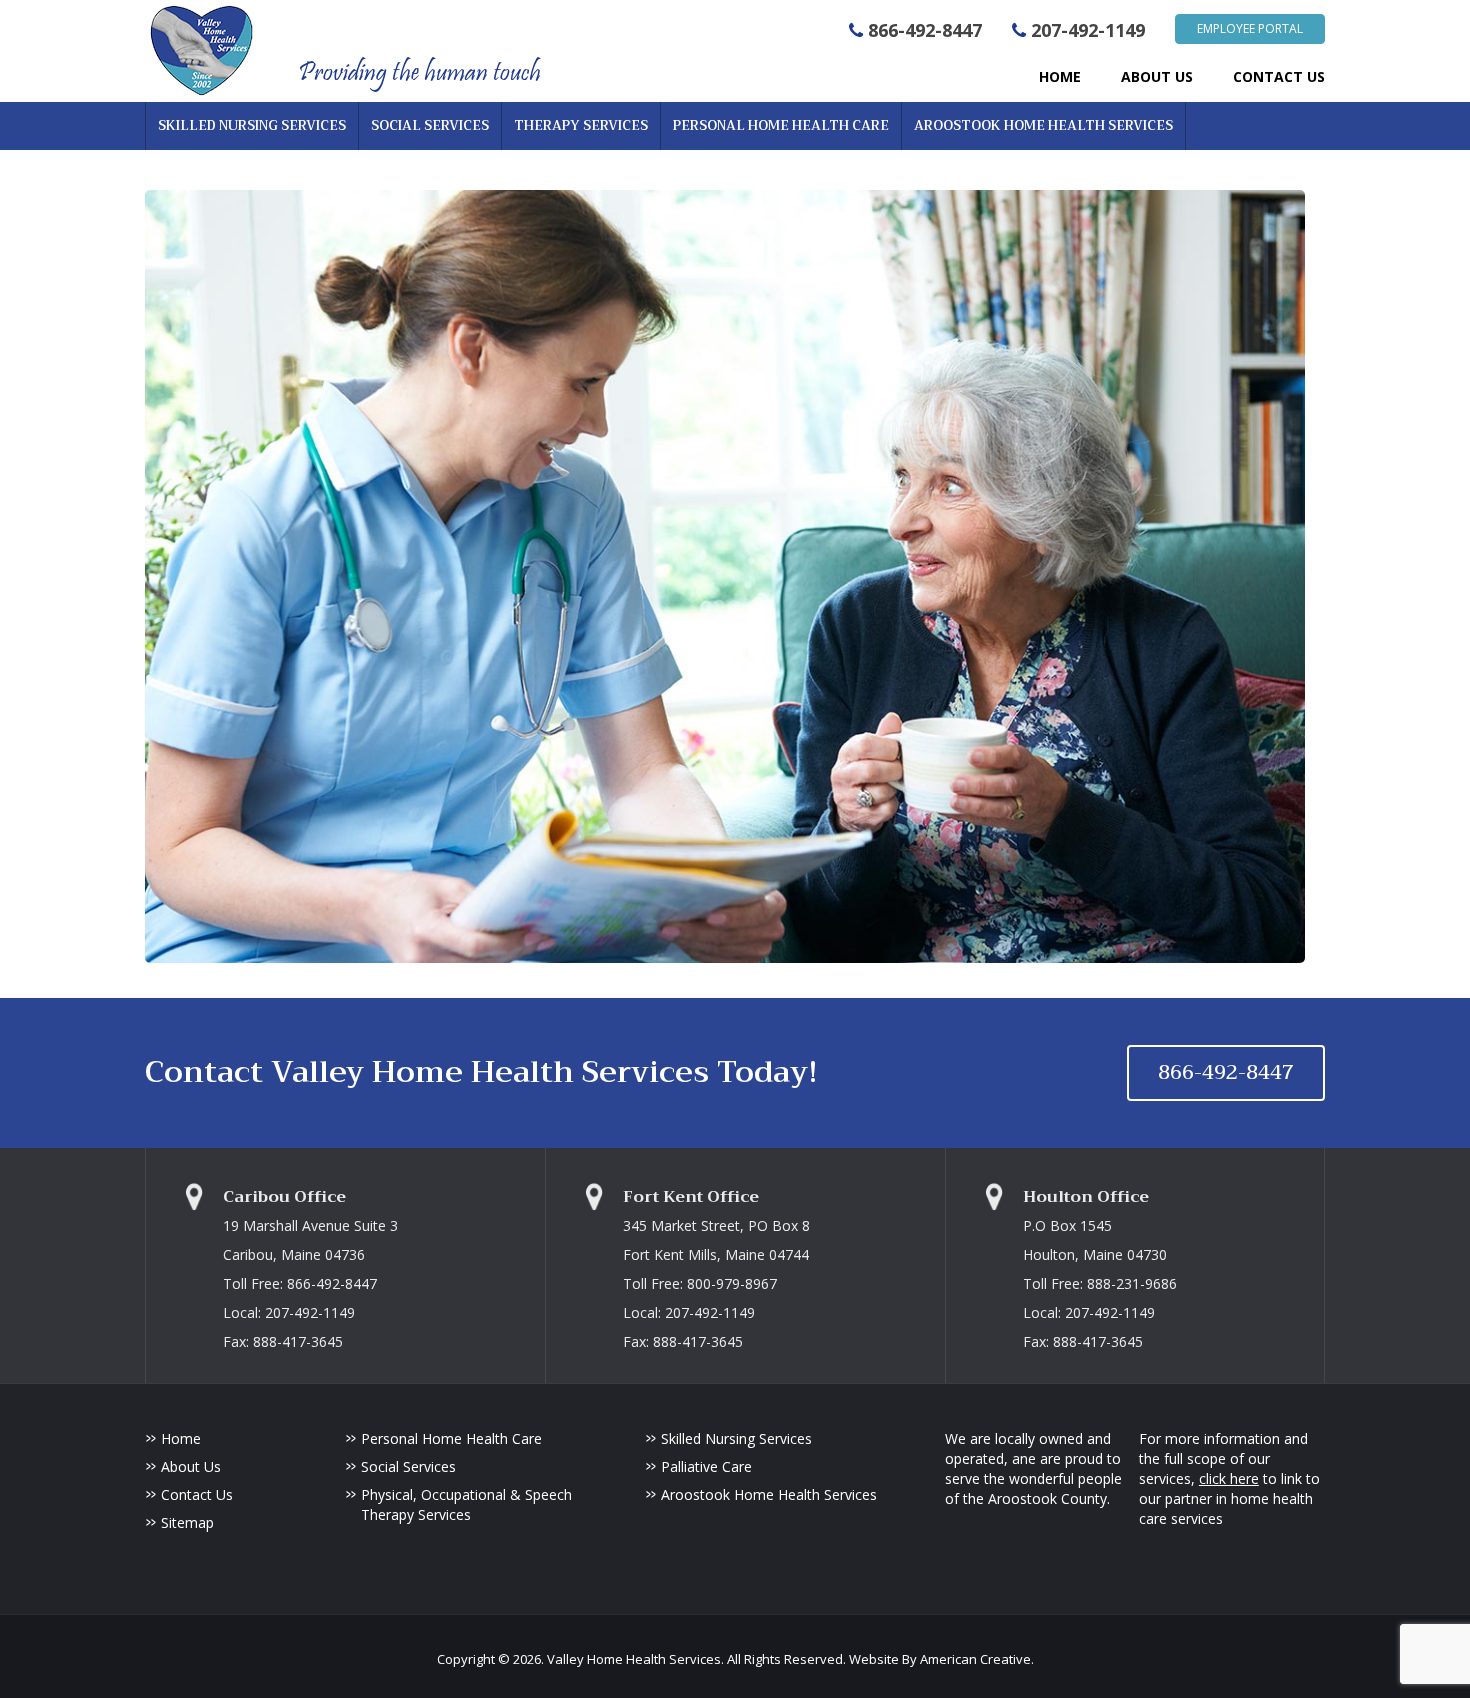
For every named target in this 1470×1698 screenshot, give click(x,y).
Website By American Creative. (941, 1659)
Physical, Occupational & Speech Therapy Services (466, 1504)
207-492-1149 (1088, 30)
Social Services (408, 1466)
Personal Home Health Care (451, 1438)
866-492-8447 (925, 30)
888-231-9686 (1132, 1283)
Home (181, 1438)
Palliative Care (706, 1466)
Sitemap (187, 1522)
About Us (191, 1466)
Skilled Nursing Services (736, 1438)
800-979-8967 (732, 1283)
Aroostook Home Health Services (769, 1494)
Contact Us (197, 1494)
